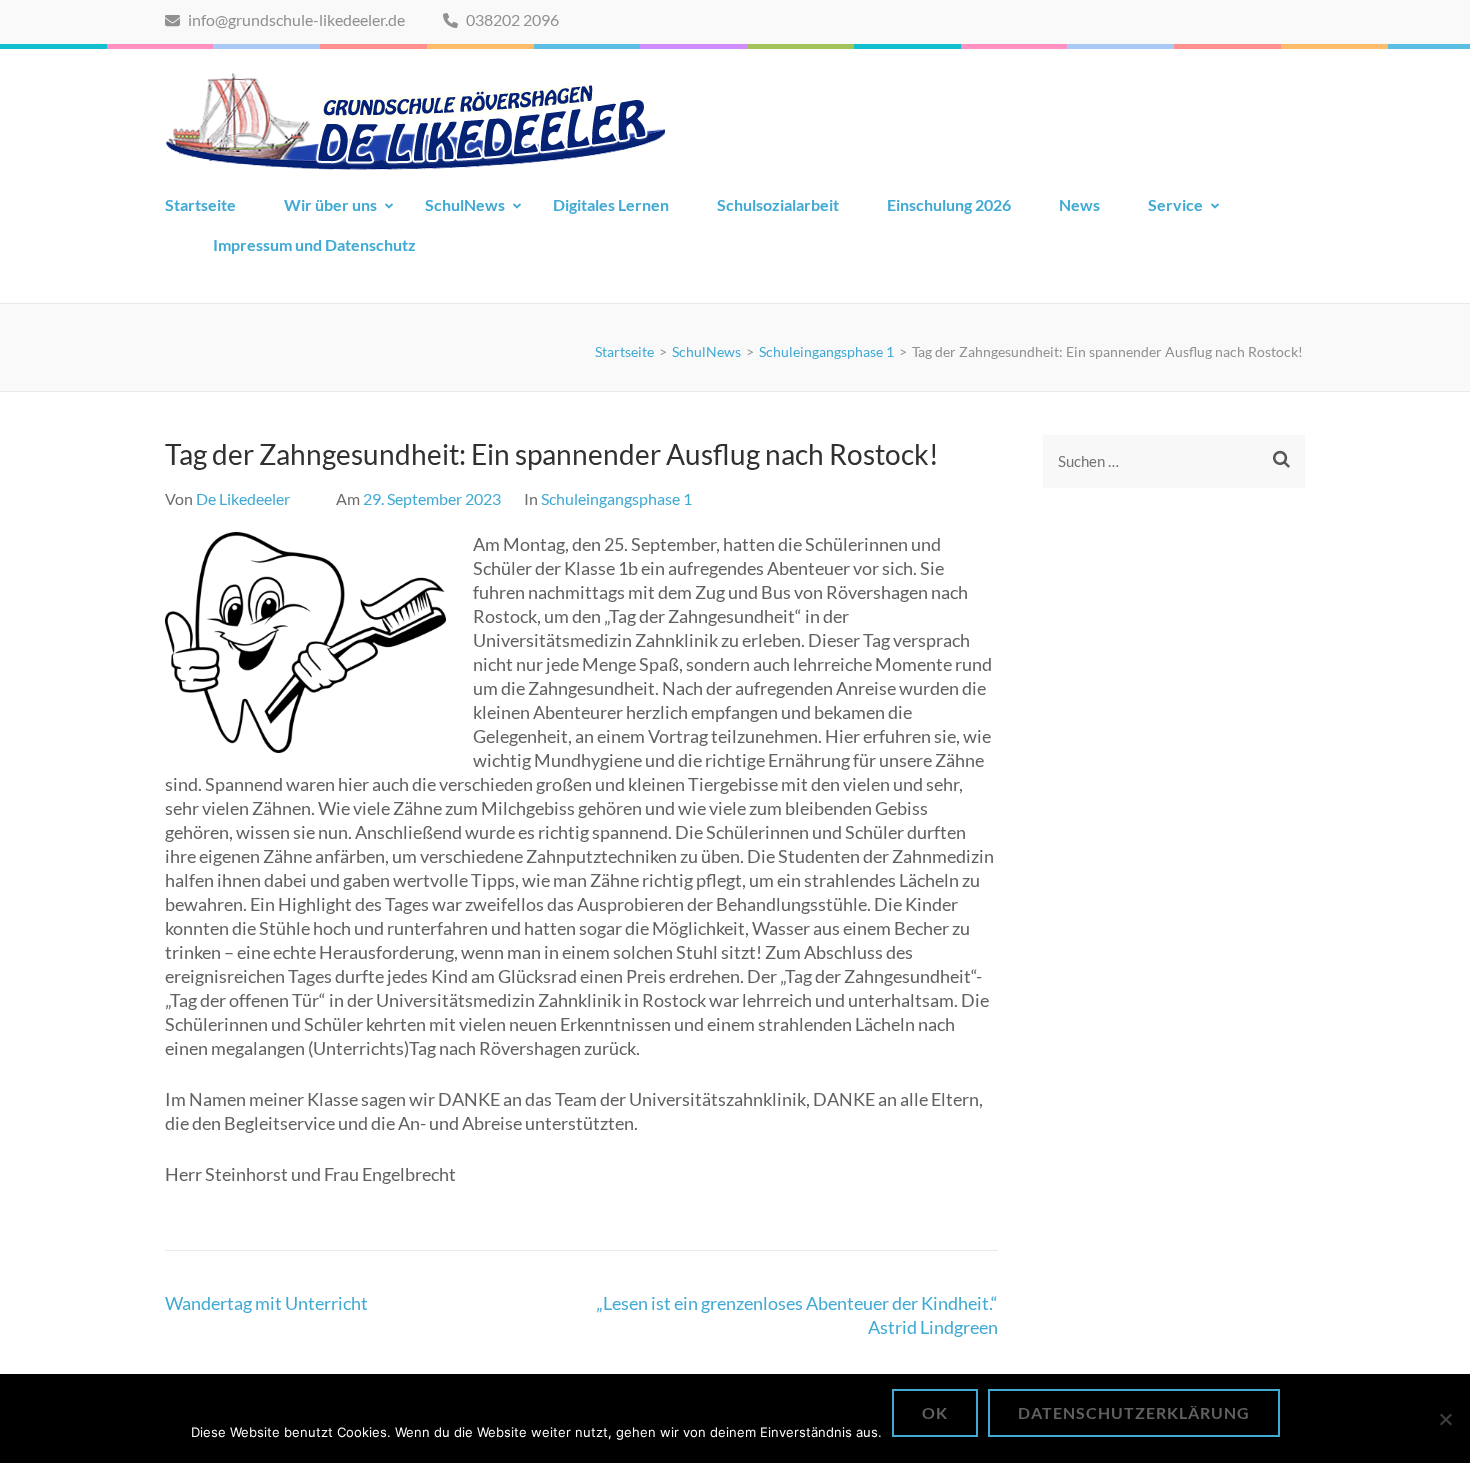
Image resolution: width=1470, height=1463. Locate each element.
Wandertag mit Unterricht (266, 1303)
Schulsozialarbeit (778, 204)
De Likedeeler (243, 498)
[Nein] (1445, 1419)
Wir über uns (330, 204)
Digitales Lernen (611, 204)
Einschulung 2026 (949, 204)
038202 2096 (511, 19)
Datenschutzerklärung (1134, 1412)
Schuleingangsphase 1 (616, 498)
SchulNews (465, 204)
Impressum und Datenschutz (314, 244)
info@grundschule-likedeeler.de (295, 19)
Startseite (200, 204)
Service (1175, 204)
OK (935, 1412)
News (1079, 204)
